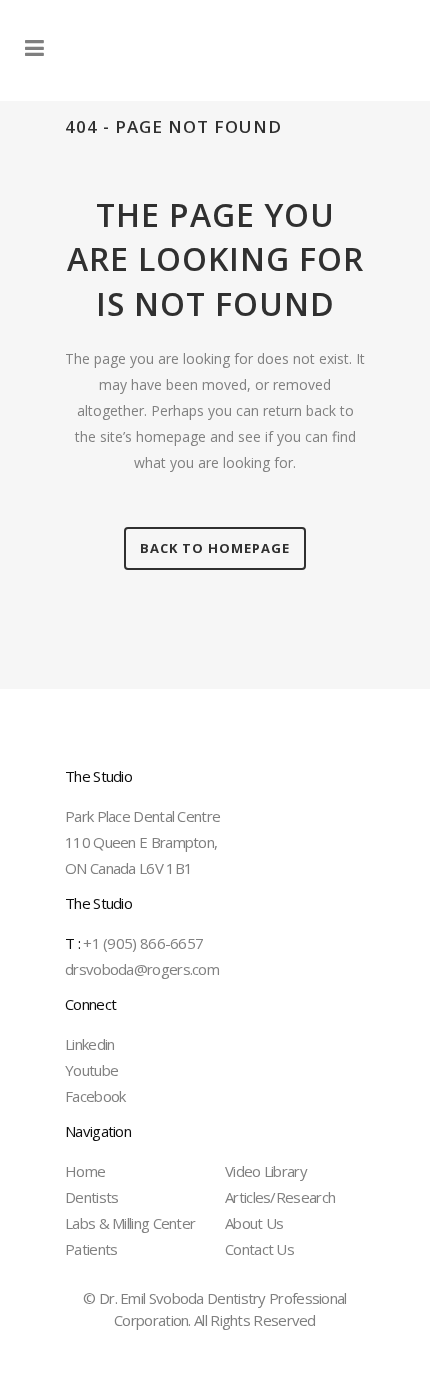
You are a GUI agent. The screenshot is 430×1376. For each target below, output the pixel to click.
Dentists (91, 1197)
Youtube (91, 1070)
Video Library (266, 1171)
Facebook (95, 1096)
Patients (91, 1249)
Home (85, 1171)
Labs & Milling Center (130, 1223)
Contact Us (259, 1249)
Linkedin (89, 1044)
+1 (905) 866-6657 (134, 943)
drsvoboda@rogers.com (142, 969)
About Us (254, 1223)
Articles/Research (280, 1197)
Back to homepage (215, 548)
